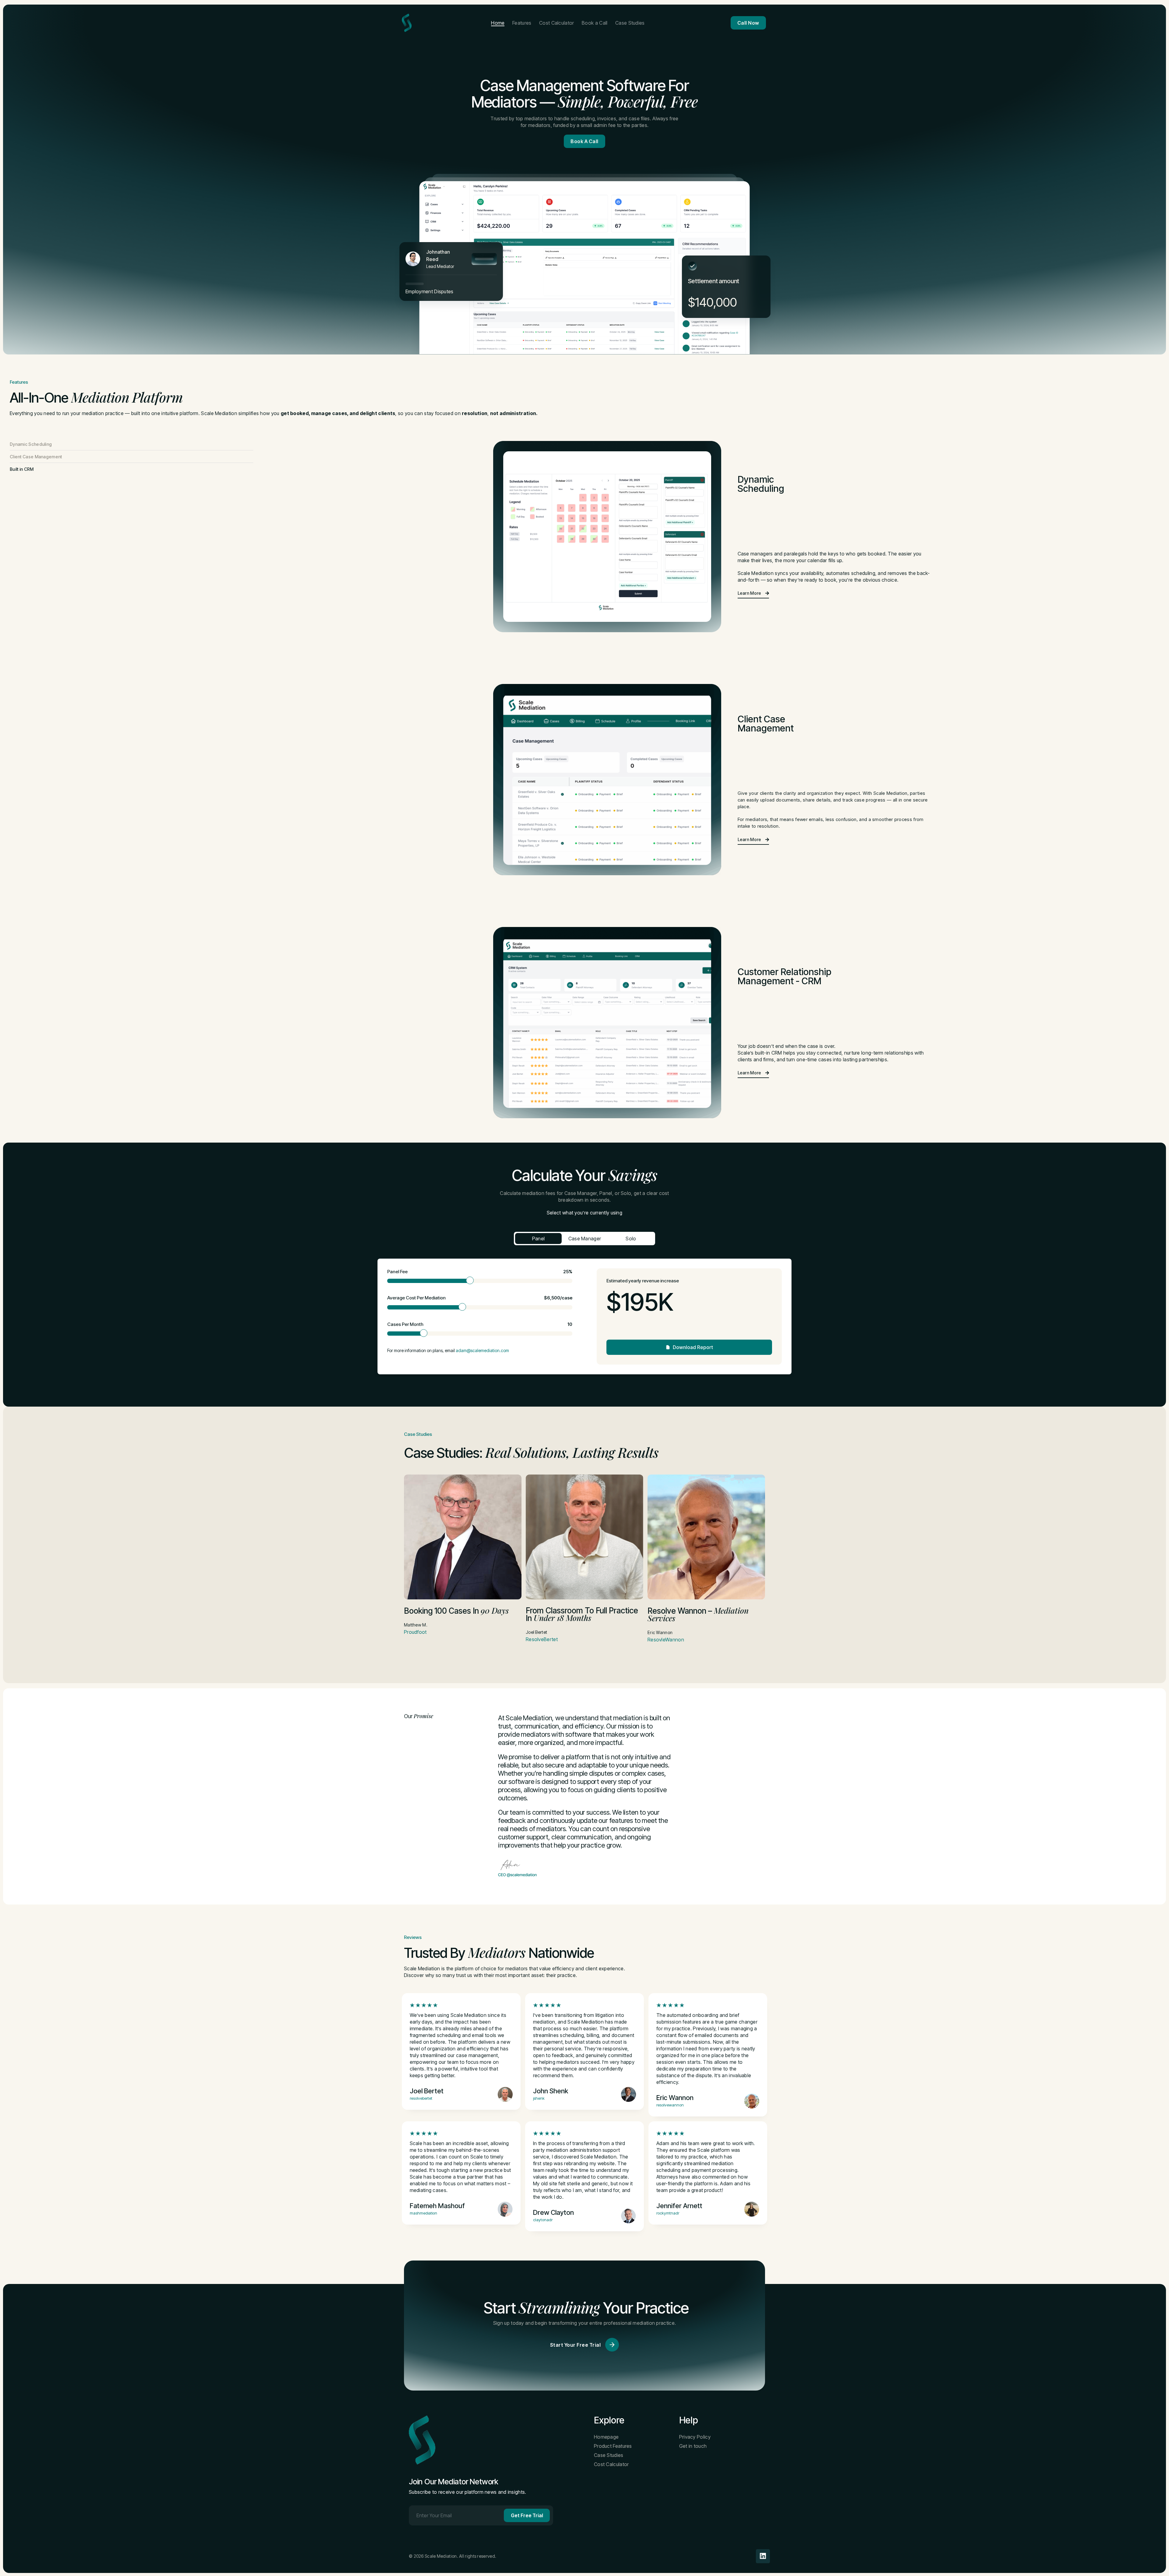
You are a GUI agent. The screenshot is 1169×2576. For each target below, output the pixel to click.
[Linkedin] (763, 2556)
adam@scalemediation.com (482, 1350)
